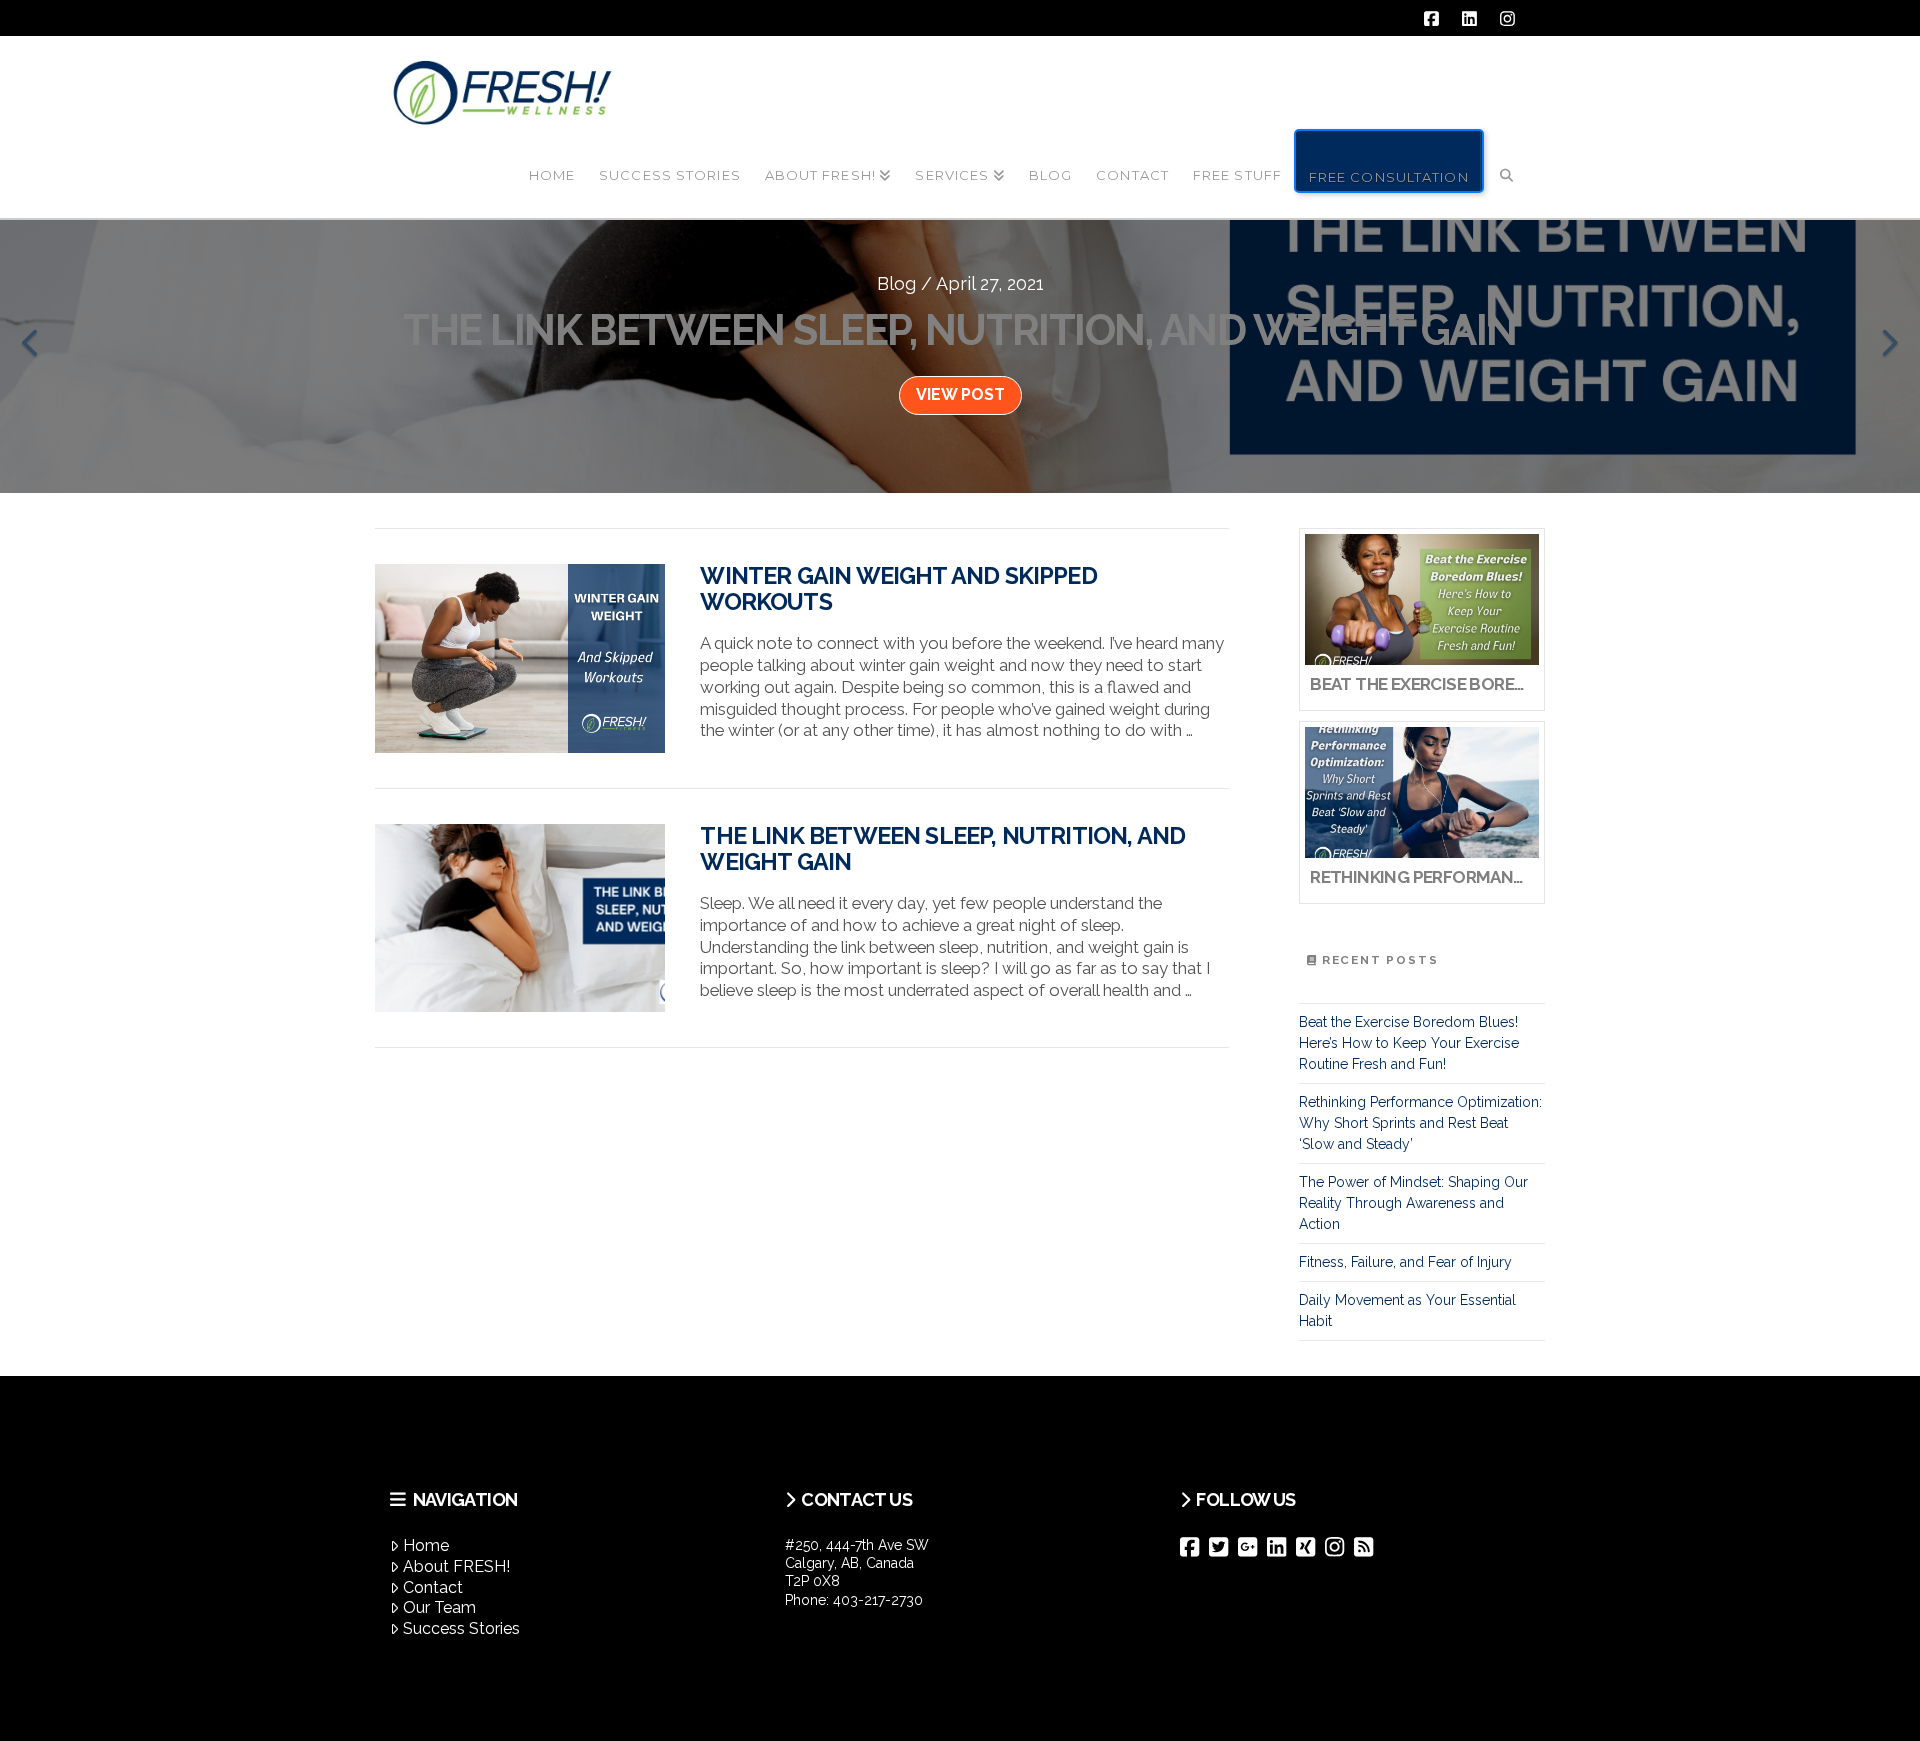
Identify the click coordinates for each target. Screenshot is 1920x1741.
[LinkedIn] (1281, 1547)
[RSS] (1368, 1547)
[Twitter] (1223, 1547)
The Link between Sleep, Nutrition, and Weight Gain (942, 849)
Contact (433, 1587)
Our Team (439, 1607)
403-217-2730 (878, 1600)
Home (426, 1545)
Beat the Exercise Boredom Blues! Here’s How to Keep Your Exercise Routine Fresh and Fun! (1409, 1043)
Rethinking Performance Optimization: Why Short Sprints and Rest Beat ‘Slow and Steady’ (1420, 1123)
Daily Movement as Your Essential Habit (1407, 1310)
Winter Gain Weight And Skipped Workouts (898, 589)
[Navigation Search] (1507, 159)
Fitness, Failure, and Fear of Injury (1405, 1262)
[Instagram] (1339, 1547)
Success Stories (461, 1628)
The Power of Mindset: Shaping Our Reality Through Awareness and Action (1413, 1203)
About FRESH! (456, 1566)
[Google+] (1252, 1547)
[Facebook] (1194, 1547)
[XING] (1310, 1547)
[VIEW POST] (520, 658)
